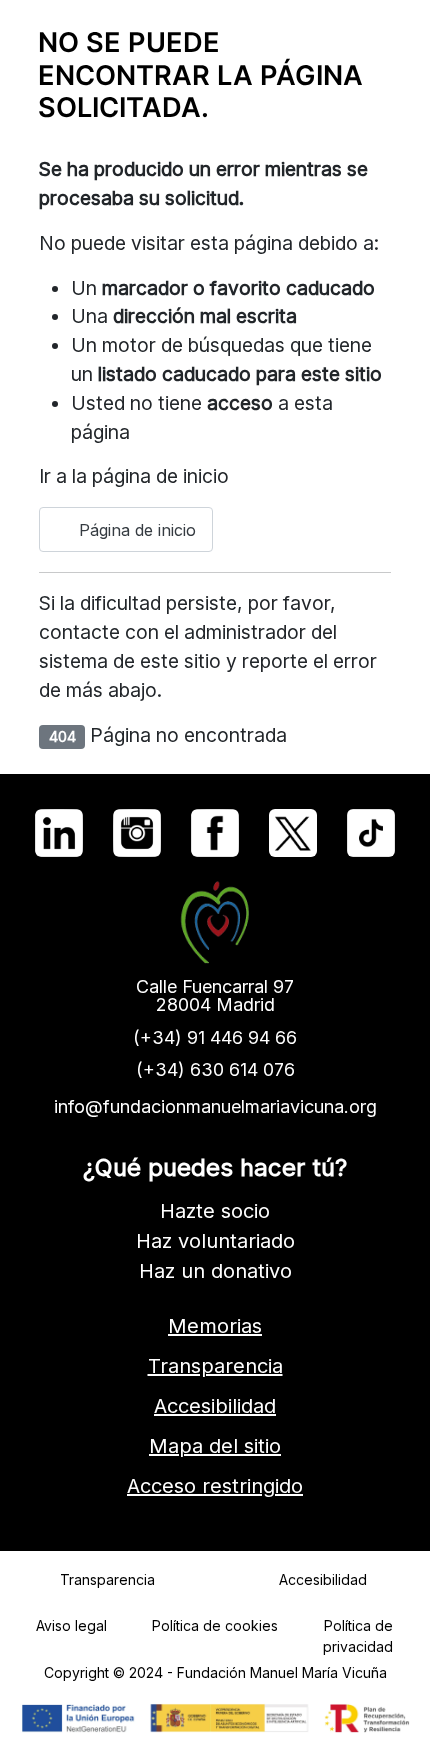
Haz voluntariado (215, 1241)
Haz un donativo (215, 1271)
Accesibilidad (215, 1406)
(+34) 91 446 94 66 (215, 1037)
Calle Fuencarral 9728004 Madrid (215, 995)
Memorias (215, 1326)
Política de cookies (215, 1625)
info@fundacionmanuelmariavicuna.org (215, 1106)
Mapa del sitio (215, 1446)
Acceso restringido (215, 1486)
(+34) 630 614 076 (215, 1069)
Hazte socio (215, 1211)
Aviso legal (71, 1625)
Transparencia (215, 1366)
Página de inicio (135, 530)
